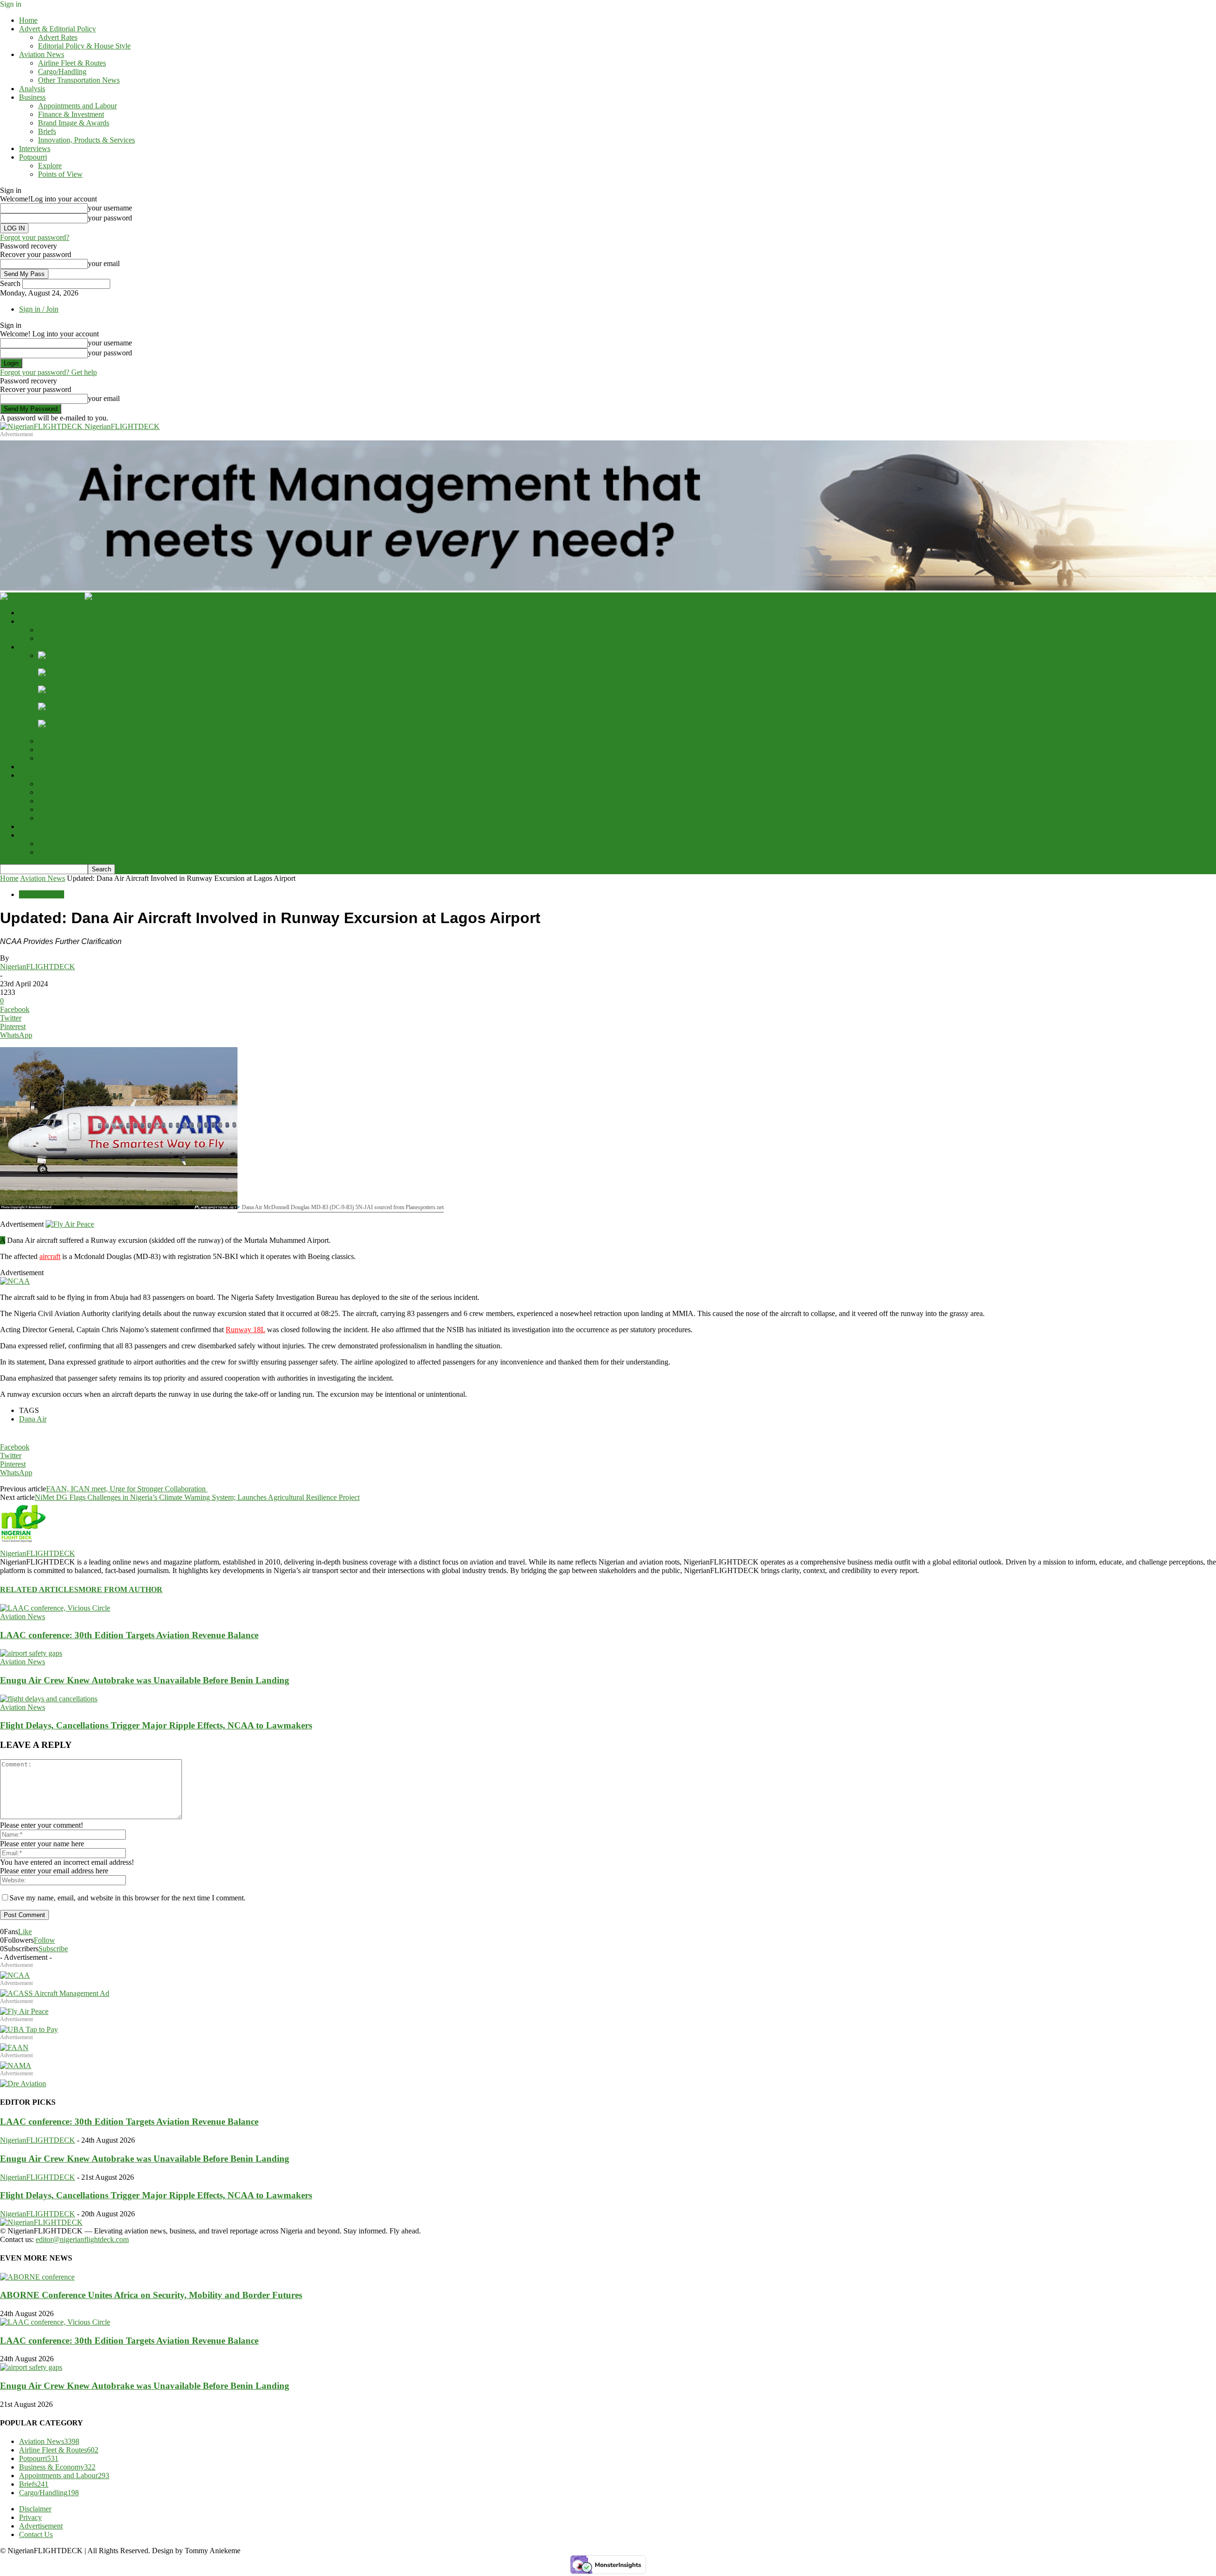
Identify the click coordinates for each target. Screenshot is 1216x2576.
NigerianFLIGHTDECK (38, 967)
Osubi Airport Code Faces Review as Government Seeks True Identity (143, 715)
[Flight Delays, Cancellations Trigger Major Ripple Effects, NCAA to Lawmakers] (87, 690)
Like (25, 1932)
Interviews (35, 148)
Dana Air (33, 1419)
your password (110, 218)
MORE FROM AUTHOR (120, 1589)
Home (28, 20)
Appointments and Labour (77, 106)
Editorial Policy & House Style (84, 46)
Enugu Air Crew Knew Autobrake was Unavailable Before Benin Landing (150, 681)
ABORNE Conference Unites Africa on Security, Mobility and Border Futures (151, 2295)
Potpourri (33, 157)
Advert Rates (58, 37)
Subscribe (53, 1949)
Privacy (30, 2517)
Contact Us (36, 2534)
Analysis (32, 89)
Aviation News (42, 54)
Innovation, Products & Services (86, 140)
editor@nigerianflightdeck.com (82, 2239)
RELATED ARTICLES (39, 1589)
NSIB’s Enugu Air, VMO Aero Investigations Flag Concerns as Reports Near (154, 732)
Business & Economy (57, 2467)
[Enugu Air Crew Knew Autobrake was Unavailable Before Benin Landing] (69, 673)
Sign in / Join (39, 309)
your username (110, 208)
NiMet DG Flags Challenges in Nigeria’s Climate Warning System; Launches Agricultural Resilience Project (197, 1497)
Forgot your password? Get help (48, 372)
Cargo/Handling (62, 72)
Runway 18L (245, 1330)
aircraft (50, 1256)
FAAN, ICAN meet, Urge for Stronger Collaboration (127, 1489)
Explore (50, 166)
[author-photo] (23, 1545)
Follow (44, 1940)
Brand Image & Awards (74, 123)
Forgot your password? (35, 237)
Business (32, 97)
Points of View (60, 174)
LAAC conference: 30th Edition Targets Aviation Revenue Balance (139, 664)
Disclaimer (35, 2509)
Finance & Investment (71, 114)
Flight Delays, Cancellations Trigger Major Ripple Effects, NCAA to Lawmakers (160, 698)
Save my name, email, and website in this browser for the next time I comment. (128, 1898)
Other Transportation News (79, 80)
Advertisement (41, 2526)
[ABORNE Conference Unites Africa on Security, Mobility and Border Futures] (37, 2277)
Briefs (47, 131)
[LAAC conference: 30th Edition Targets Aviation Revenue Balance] (93, 655)
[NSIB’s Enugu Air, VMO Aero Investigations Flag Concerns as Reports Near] (170, 724)
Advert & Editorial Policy (57, 29)
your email (104, 263)
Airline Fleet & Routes (72, 63)
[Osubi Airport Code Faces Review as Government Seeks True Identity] (71, 707)
